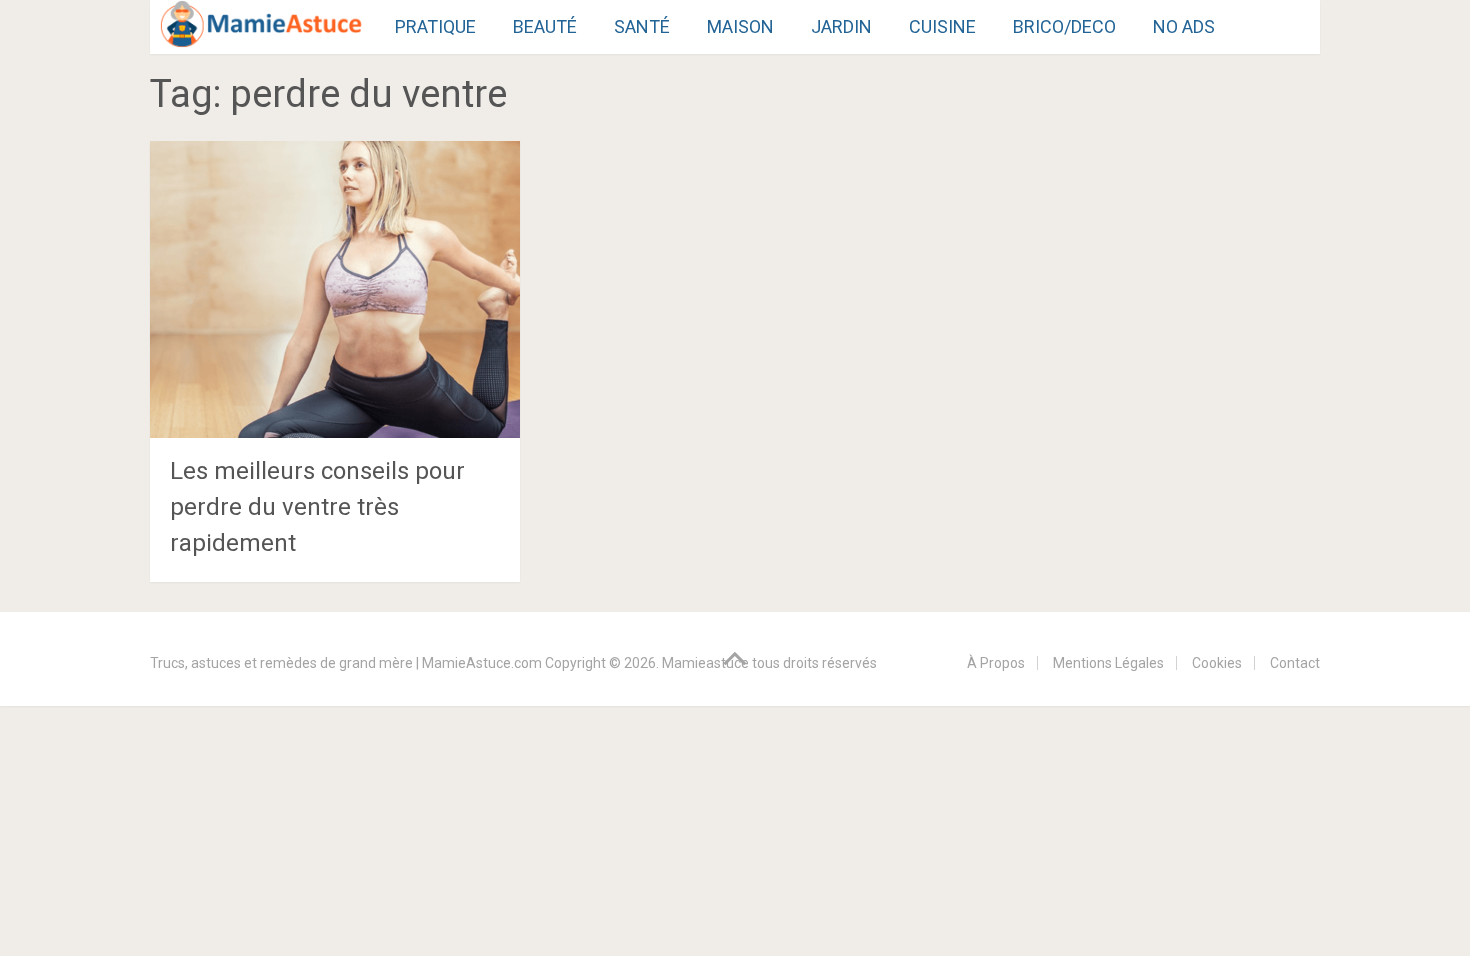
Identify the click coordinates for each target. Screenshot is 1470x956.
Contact (1295, 663)
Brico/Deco (1064, 26)
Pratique (435, 26)
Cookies (1217, 663)
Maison (740, 26)
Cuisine (942, 26)
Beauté (545, 26)
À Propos (996, 663)
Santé (642, 26)
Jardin (841, 26)
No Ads (1184, 26)
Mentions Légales (1108, 663)
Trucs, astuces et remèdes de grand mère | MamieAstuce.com (346, 663)
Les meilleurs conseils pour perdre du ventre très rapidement (317, 507)
